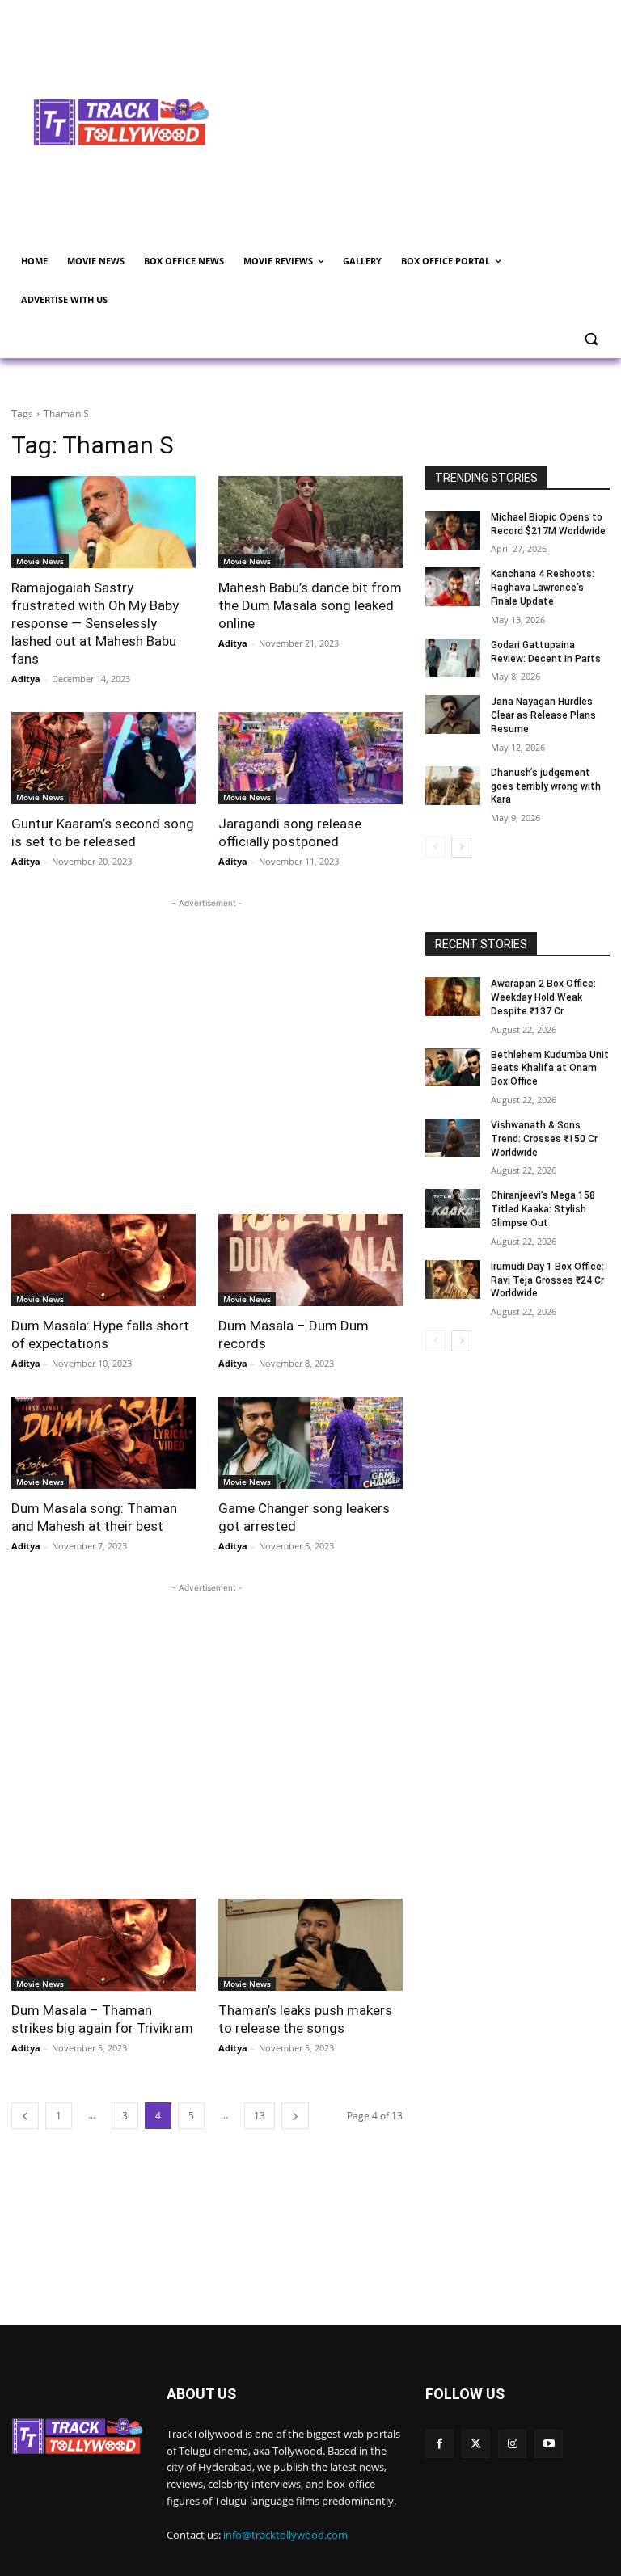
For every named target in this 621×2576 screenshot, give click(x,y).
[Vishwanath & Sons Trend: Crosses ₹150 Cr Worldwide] (453, 1138)
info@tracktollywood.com (285, 2535)
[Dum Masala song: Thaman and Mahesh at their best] (103, 1443)
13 (260, 2116)
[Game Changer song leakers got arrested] (310, 1443)
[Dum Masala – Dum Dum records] (310, 1260)
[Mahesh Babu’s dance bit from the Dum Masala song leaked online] (310, 522)
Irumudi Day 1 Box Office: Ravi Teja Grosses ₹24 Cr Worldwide (547, 1280)
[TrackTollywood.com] (121, 122)
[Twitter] (476, 2444)
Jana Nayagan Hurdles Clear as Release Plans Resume (543, 715)
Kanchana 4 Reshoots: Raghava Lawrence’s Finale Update (543, 588)
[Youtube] (549, 2444)
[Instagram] (512, 2444)
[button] (591, 339)
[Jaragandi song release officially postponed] (310, 758)
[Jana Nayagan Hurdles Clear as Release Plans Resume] (453, 715)
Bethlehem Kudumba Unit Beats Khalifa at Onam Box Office (550, 1069)
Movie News (40, 561)
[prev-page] (25, 2116)
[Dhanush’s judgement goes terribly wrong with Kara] (453, 786)
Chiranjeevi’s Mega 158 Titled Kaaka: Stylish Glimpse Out (543, 1209)
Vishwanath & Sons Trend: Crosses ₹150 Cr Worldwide (544, 1139)
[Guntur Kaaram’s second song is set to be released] (103, 758)
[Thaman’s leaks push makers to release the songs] (310, 1945)
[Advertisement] (426, 120)
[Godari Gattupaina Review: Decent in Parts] (453, 658)
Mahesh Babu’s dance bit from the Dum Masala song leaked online (310, 605)
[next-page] (295, 2116)
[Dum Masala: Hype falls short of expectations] (103, 1260)
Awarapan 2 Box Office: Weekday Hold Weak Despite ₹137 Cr (543, 997)
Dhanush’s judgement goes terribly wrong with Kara (546, 786)
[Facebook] (439, 2444)
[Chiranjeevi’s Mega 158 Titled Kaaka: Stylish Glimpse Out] (453, 1208)
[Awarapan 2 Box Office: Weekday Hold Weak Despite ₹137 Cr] (453, 997)
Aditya (26, 679)
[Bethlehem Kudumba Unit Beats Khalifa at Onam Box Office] (453, 1068)
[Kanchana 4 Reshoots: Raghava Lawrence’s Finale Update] (453, 587)
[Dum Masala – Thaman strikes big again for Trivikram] (103, 1945)
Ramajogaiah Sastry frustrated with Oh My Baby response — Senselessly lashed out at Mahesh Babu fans (95, 623)
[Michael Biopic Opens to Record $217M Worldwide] (453, 530)
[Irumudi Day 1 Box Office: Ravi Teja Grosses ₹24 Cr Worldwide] (453, 1280)
